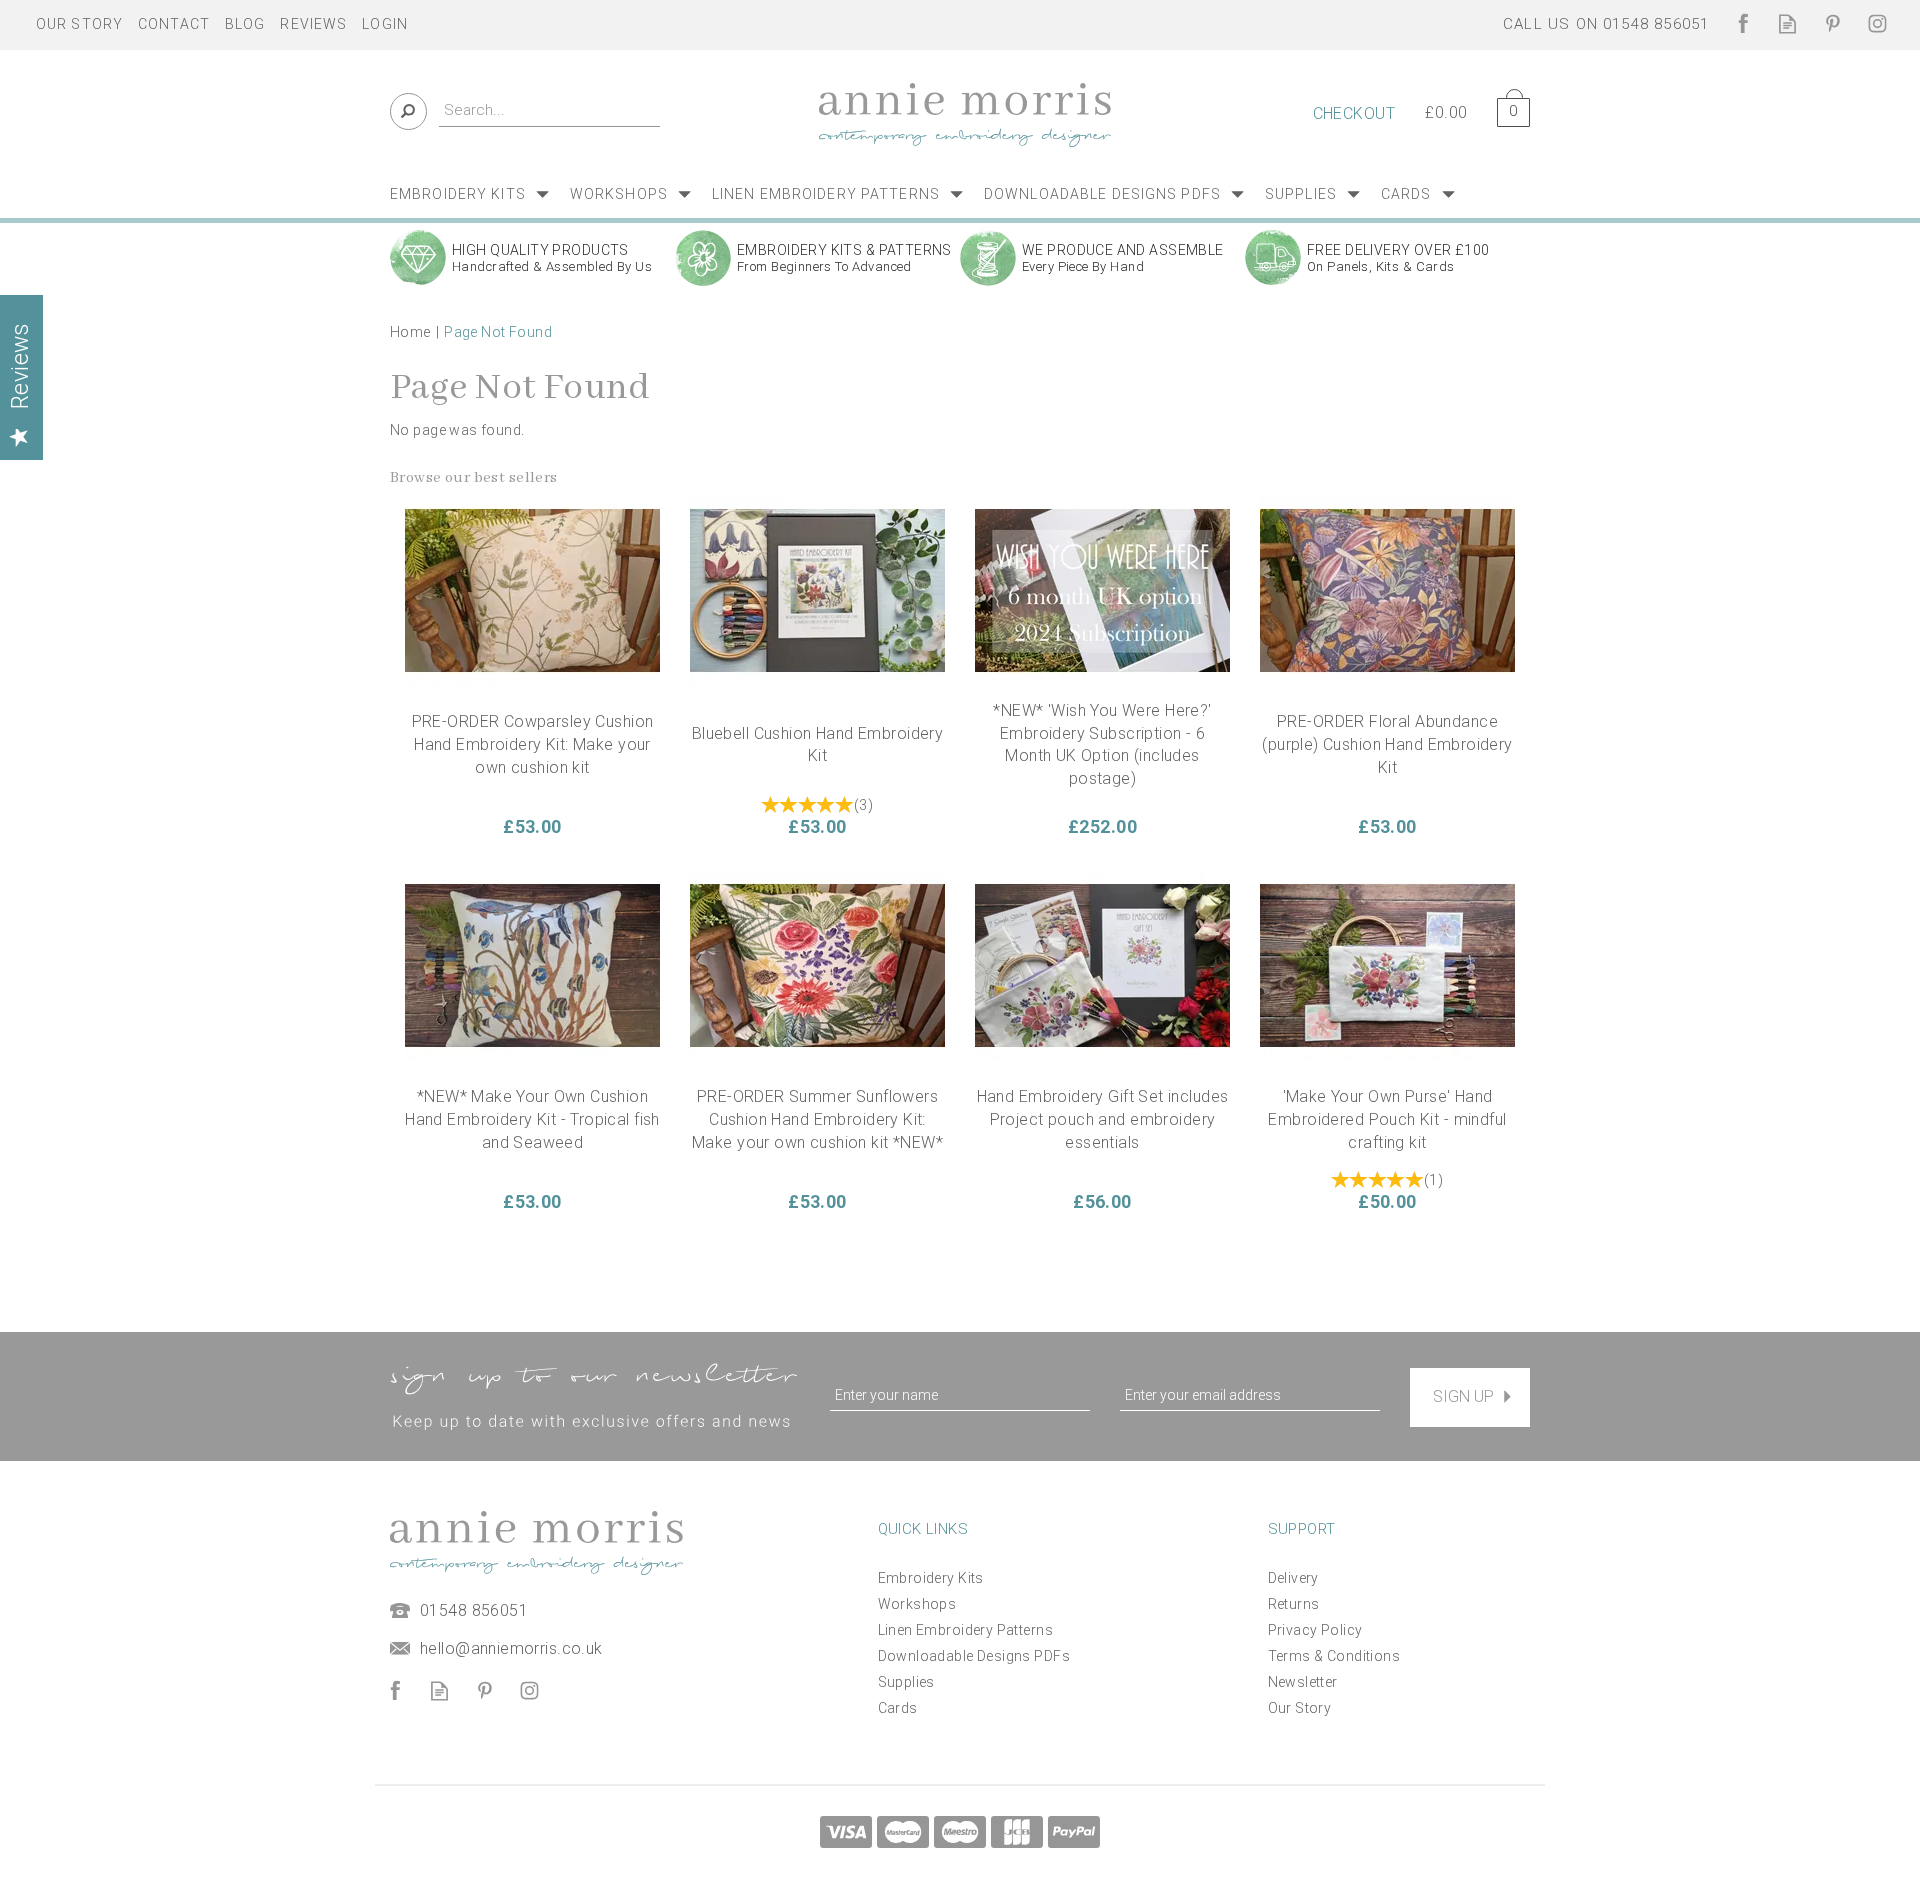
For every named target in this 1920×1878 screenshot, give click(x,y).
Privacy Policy (1315, 1630)
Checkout (1354, 113)
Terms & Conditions (1334, 1656)
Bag (1506, 108)
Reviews (313, 24)
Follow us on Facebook (1742, 23)
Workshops (917, 1604)
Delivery (1293, 1578)
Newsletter (1303, 1682)
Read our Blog (1787, 23)
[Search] (408, 111)
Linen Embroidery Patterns (966, 1630)
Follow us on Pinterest (1832, 23)
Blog (245, 24)
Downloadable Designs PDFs (974, 1656)
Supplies (906, 1682)
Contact (174, 24)
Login (385, 24)
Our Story (1300, 1708)
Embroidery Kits (931, 1578)
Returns (1294, 1604)
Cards (898, 1708)
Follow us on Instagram (1877, 23)
